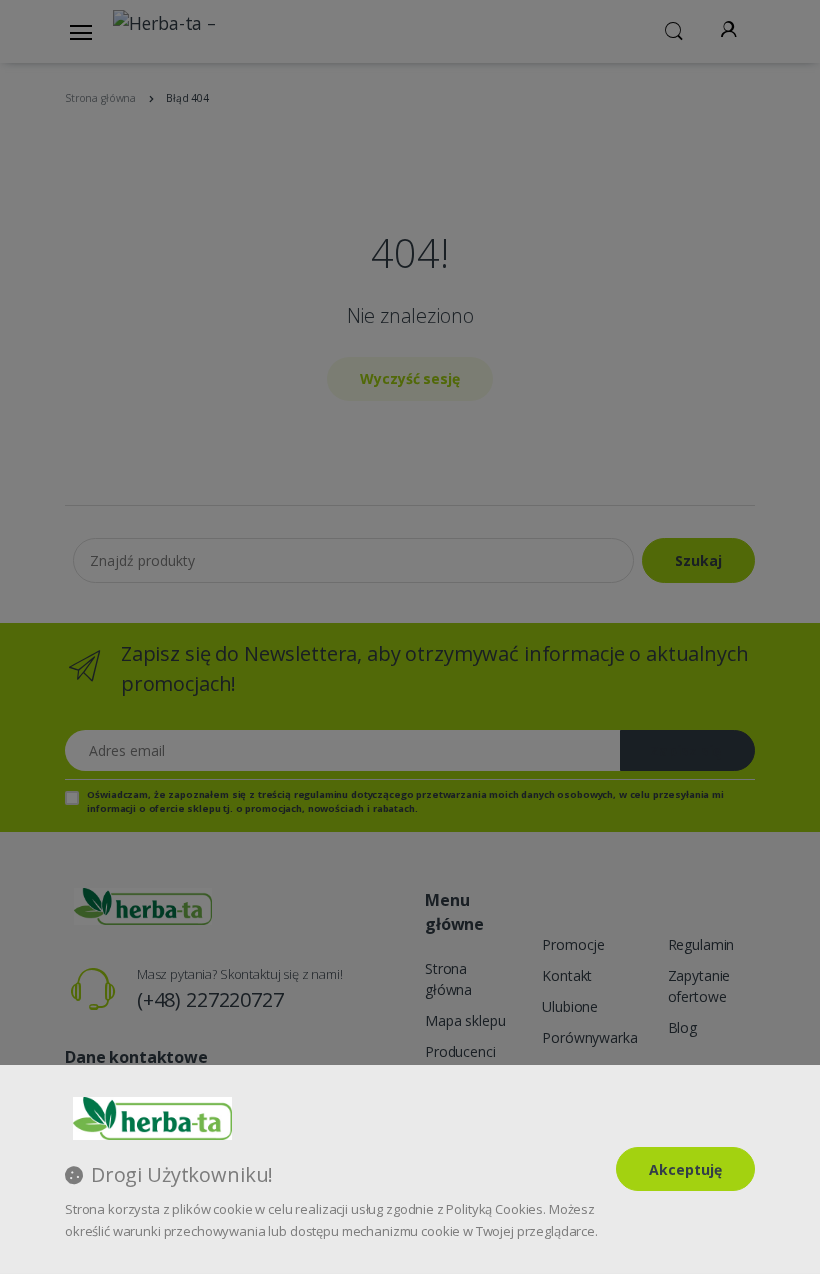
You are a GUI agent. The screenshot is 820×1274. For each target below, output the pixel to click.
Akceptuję (685, 1169)
